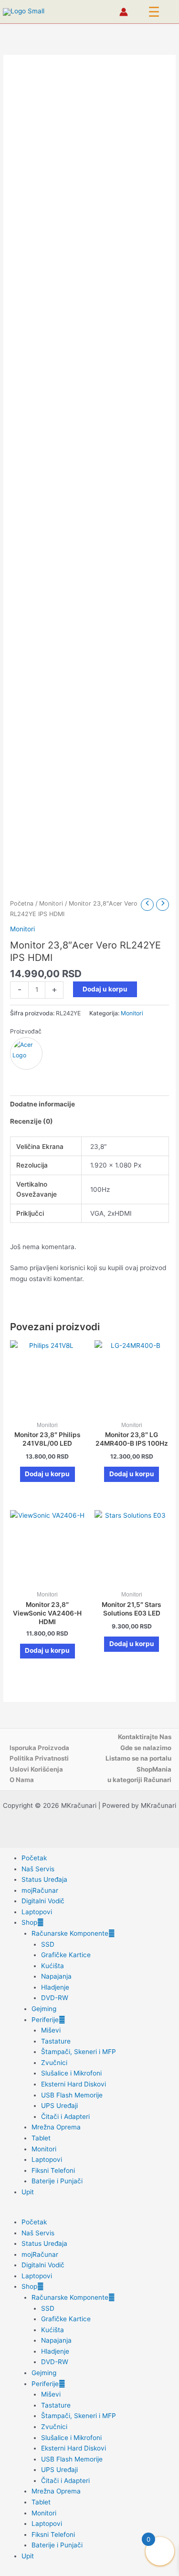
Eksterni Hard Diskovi (74, 2084)
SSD (48, 1944)
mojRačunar (40, 1890)
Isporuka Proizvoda (39, 1748)
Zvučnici (54, 2063)
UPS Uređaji (59, 2106)
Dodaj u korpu (105, 989)
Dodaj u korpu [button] (47, 1474)
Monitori (51, 903)
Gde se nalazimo (146, 1748)
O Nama (22, 1780)
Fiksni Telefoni (53, 2170)
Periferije (45, 2020)
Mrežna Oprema (56, 2127)
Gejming (44, 2009)
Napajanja (56, 1976)
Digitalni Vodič (43, 1901)
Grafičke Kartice (66, 1955)
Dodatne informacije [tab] (42, 1104)
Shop (29, 1922)
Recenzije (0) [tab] (32, 1121)
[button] (154, 12)
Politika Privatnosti (39, 1758)
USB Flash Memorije (72, 2095)
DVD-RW (55, 1998)
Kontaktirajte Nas (145, 1737)
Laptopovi (37, 1912)
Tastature (56, 2041)
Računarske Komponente (70, 1933)
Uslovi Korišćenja (36, 1769)
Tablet (41, 2138)
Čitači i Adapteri (65, 2117)
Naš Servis (38, 1869)
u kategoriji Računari (139, 1780)
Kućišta (53, 1966)
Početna (22, 903)
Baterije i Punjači (57, 2181)
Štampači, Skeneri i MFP (79, 2052)
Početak (34, 1858)
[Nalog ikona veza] (124, 12)
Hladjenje (55, 1987)
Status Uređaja (44, 1879)
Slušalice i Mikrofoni (71, 2073)
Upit (28, 2192)
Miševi (51, 2030)
